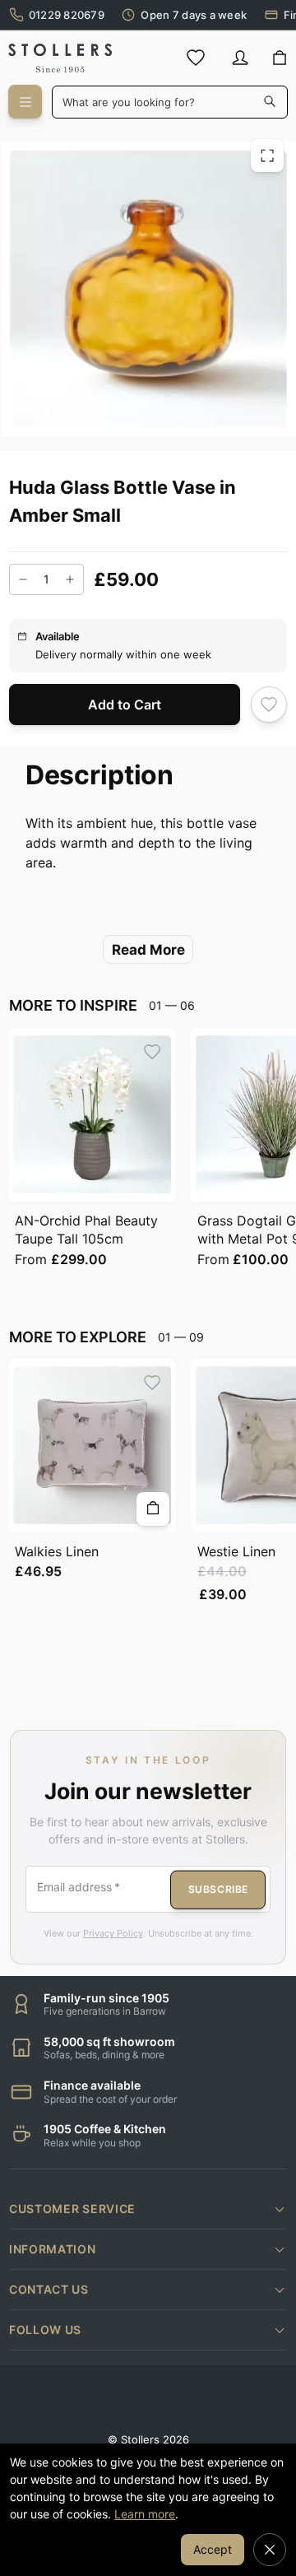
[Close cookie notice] (270, 2550)
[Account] (240, 58)
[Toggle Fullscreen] (267, 156)
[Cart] (279, 58)
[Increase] (70, 579)
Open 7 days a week (194, 15)
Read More (148, 950)
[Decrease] (23, 579)
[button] (148, 2209)
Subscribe (218, 1889)
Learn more (145, 2514)
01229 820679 (67, 15)
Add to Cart (125, 704)
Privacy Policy (113, 1933)
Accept (213, 2549)
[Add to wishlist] (269, 705)
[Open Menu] (25, 102)
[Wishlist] (196, 58)
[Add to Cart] (153, 1509)
